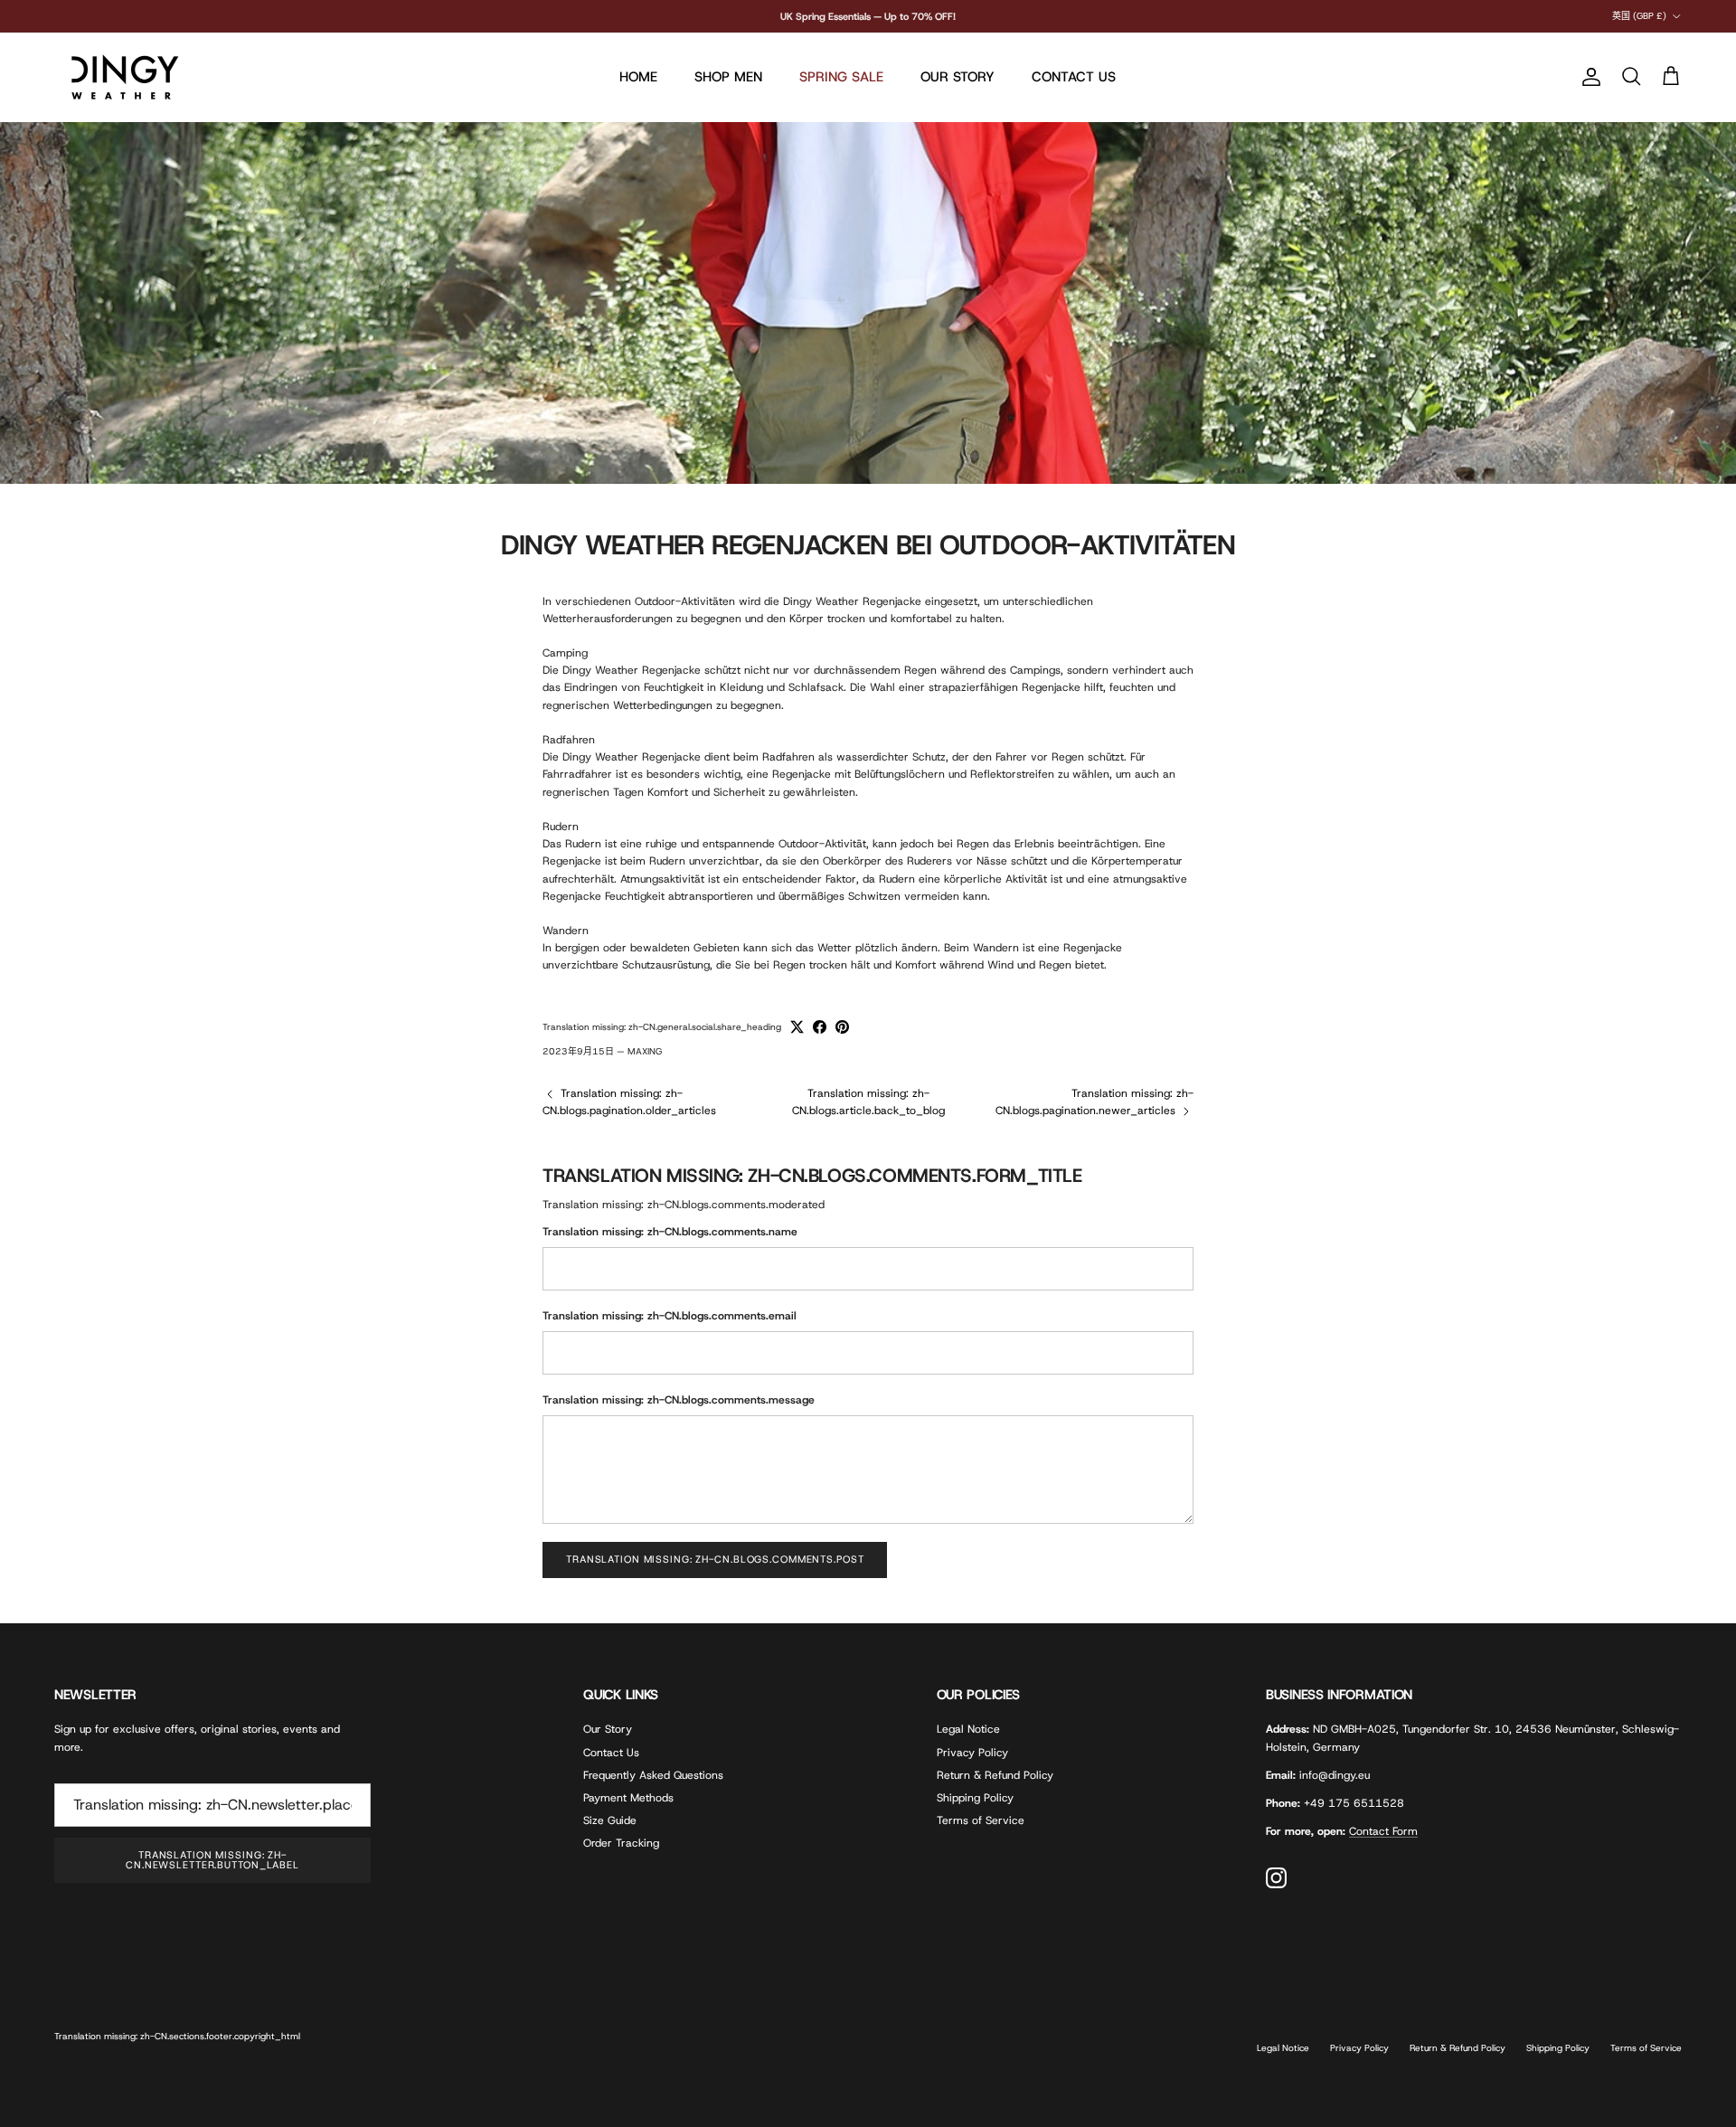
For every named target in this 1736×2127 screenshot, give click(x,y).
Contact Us (611, 1753)
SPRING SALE (841, 77)
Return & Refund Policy (995, 1775)
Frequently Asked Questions (653, 1775)
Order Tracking (621, 1843)
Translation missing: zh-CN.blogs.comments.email (670, 1316)
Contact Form (1383, 1831)
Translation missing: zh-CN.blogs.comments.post (715, 1559)
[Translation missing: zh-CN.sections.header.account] (1588, 77)
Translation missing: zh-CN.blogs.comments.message (679, 1400)
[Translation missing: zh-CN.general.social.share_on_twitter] (797, 1027)
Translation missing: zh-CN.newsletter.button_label (212, 1860)
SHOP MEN (728, 77)
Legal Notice (968, 1729)
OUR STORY (958, 77)
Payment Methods (628, 1798)
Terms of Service (981, 1820)
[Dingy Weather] (122, 77)
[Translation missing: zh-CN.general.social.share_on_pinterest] (842, 1027)
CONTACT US (1074, 77)
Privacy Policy (972, 1753)
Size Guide (610, 1820)
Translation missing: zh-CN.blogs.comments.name (670, 1232)
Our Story (608, 1729)
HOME (638, 77)
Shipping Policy (975, 1798)
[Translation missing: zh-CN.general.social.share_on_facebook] (820, 1027)
